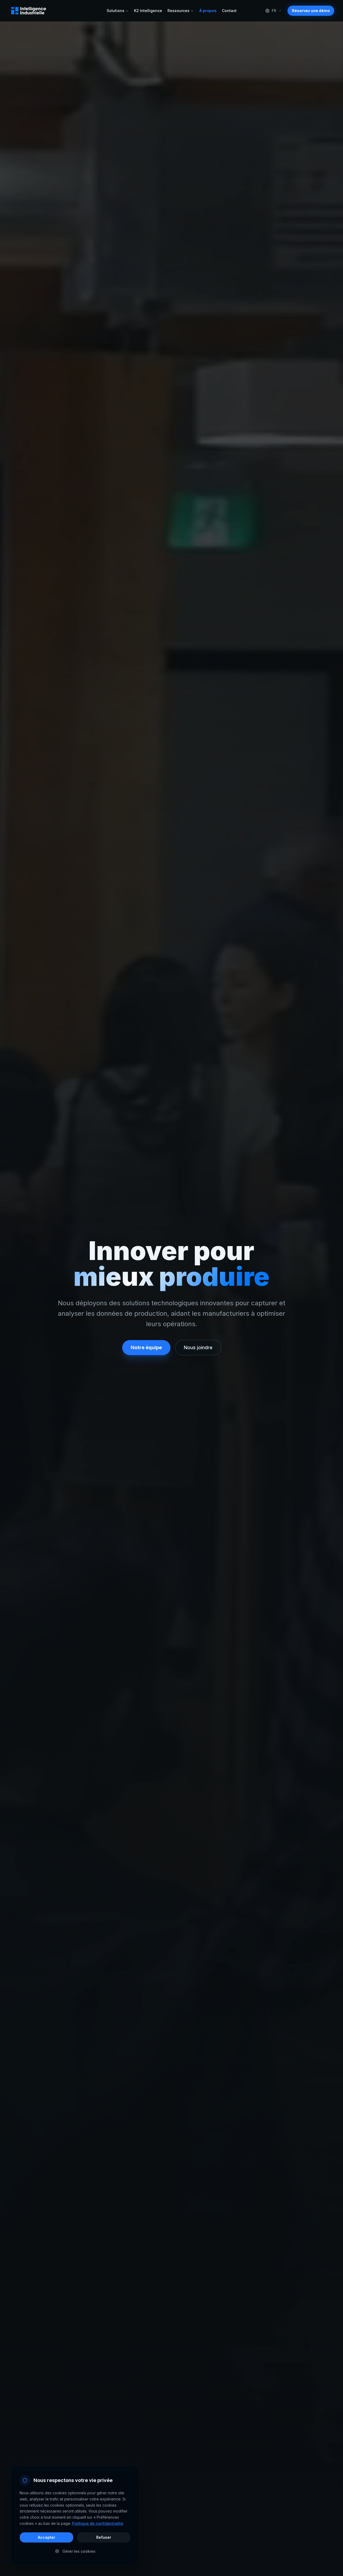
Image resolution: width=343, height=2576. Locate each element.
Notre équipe (146, 1347)
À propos (208, 11)
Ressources (178, 11)
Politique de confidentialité (98, 2523)
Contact (229, 11)
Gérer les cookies (79, 2551)
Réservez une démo (311, 11)
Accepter (46, 2537)
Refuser (104, 2537)
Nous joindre (198, 1347)
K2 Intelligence (148, 11)
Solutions (115, 11)
